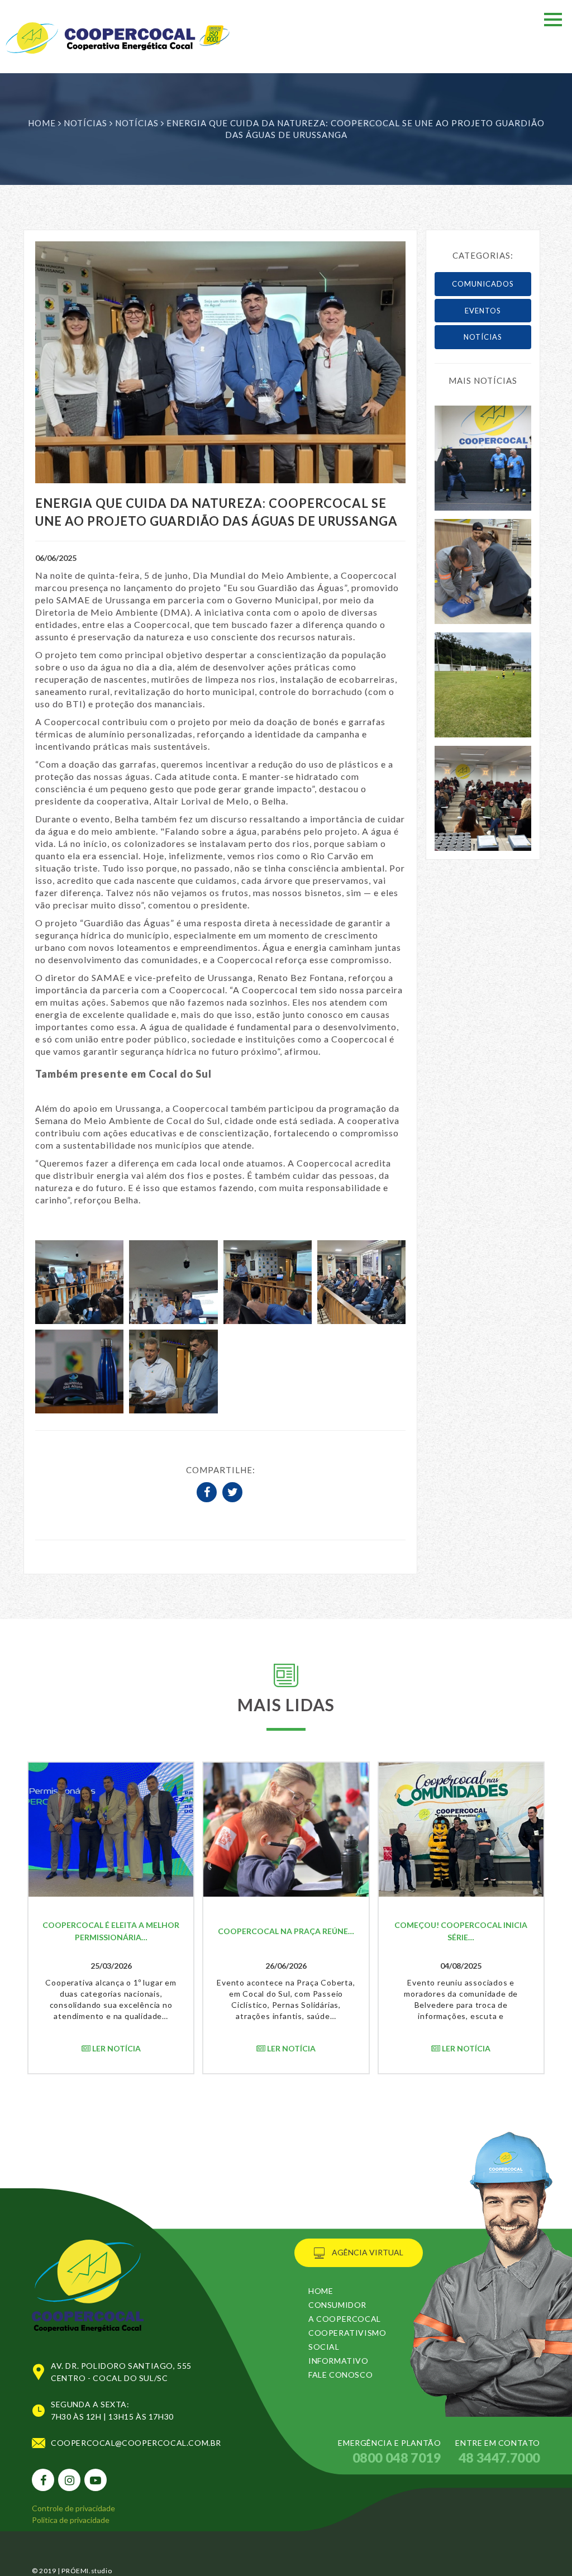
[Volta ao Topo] (88, 2273)
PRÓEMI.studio (86, 2571)
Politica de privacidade (71, 2520)
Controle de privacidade (73, 2508)
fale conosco (340, 2375)
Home (42, 123)
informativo (339, 2361)
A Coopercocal (345, 2319)
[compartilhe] (208, 1493)
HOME (321, 2291)
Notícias (87, 123)
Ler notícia (116, 2048)
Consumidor (337, 2305)
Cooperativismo (347, 2333)
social (324, 2347)
